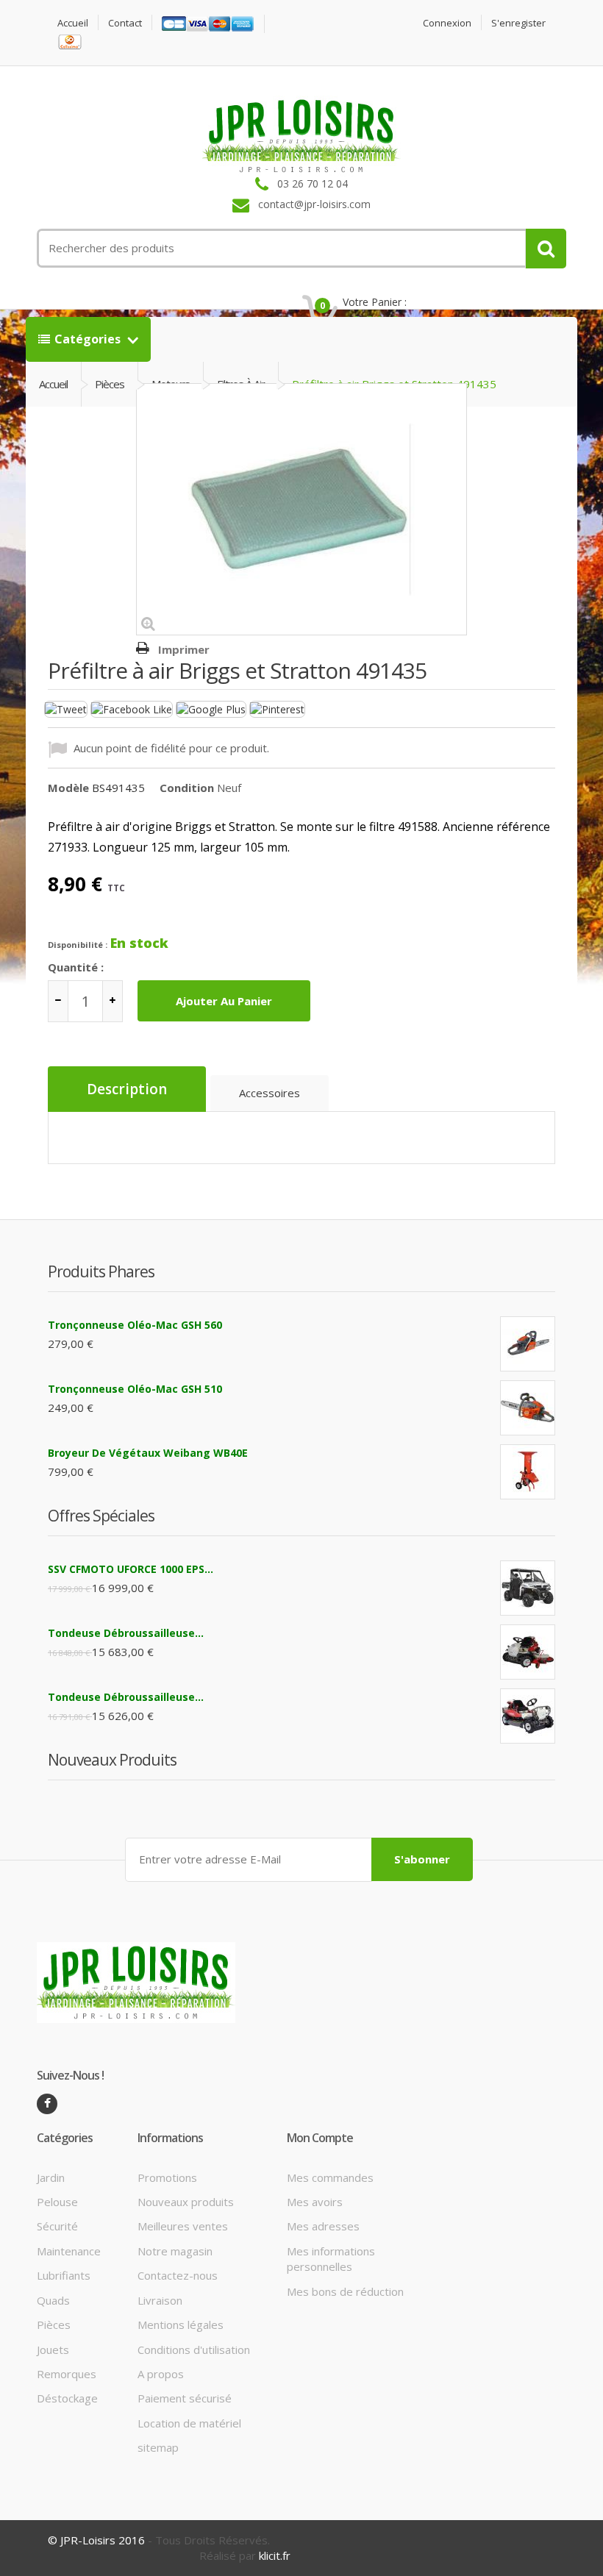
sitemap (158, 2447)
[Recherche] (546, 249)
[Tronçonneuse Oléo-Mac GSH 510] (528, 1408)
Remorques (67, 2374)
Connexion (447, 23)
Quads (53, 2300)
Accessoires (270, 1093)
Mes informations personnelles (331, 2259)
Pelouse (57, 2202)
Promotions (167, 2177)
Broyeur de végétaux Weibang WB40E (148, 1453)
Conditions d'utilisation (194, 2350)
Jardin (51, 2177)
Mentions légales (181, 2325)
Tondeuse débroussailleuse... (126, 1633)
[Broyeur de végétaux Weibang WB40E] (528, 1472)
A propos (161, 2374)
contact (125, 23)
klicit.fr (275, 2555)
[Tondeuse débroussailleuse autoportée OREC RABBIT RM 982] (528, 1716)
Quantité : (76, 967)
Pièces (54, 2325)
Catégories (89, 339)
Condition (187, 788)
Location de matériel (189, 2423)
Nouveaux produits (186, 2202)
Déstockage (67, 2398)
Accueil (73, 23)
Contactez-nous (178, 2275)
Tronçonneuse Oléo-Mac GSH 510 (135, 1389)
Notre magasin (175, 2251)
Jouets (53, 2350)
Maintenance (69, 2251)
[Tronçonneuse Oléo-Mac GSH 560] (528, 1344)
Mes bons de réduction (345, 2291)
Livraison (160, 2300)
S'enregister (518, 23)
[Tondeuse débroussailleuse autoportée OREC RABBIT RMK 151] (528, 1652)
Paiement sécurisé (185, 2398)
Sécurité (57, 2226)
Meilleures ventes (183, 2226)
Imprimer (184, 649)
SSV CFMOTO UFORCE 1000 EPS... (131, 1569)
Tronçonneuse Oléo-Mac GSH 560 (135, 1325)
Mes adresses (323, 2226)
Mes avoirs (315, 2202)
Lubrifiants (64, 2275)
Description (127, 1089)
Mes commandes (330, 2177)
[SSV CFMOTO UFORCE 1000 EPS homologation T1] (528, 1588)
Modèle (68, 788)
